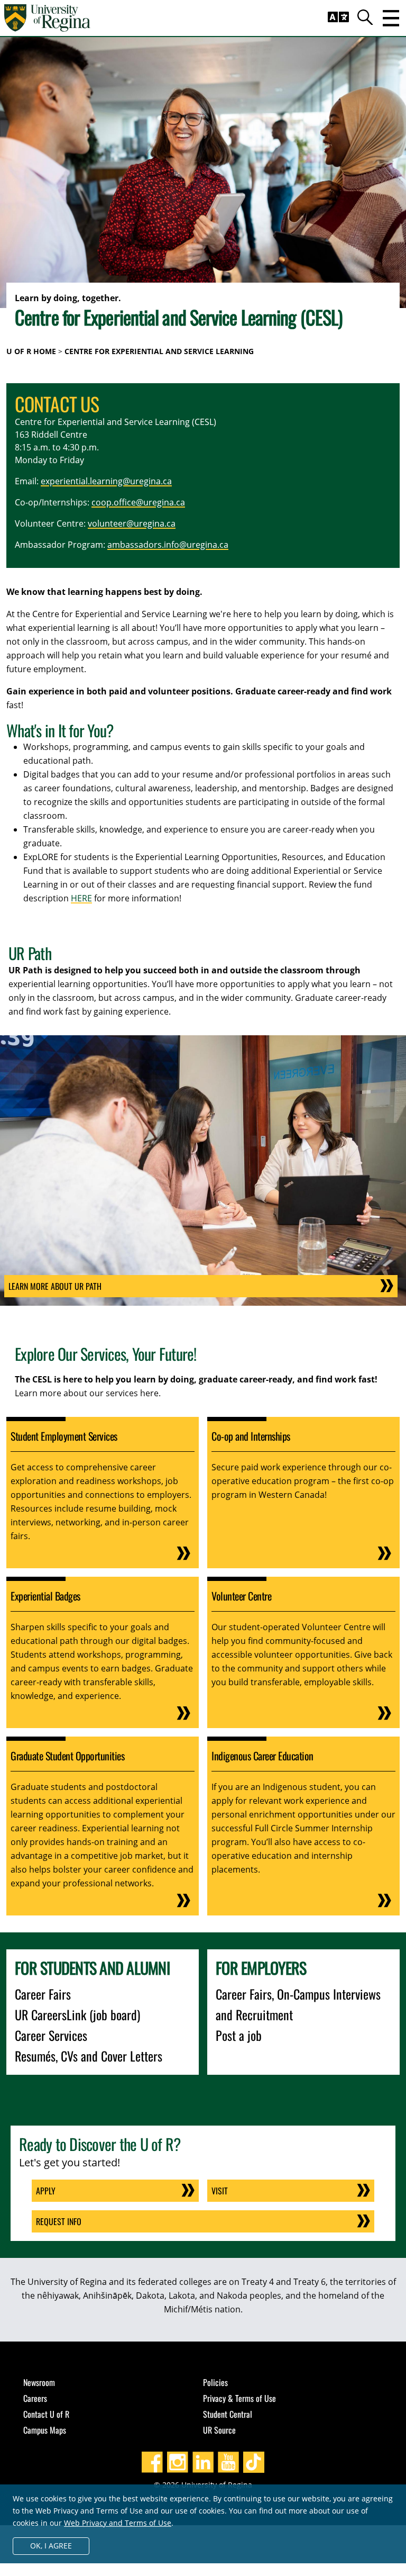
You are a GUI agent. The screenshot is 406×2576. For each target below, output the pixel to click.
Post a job (239, 2035)
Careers (35, 2398)
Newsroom (39, 2382)
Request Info (59, 2221)
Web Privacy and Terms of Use (118, 2523)
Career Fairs (43, 1994)
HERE (81, 898)
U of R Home (31, 351)
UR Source (219, 2430)
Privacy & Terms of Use (239, 2398)
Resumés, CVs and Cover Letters (89, 2056)
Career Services (51, 2035)
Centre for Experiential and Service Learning (159, 351)
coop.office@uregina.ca (138, 502)
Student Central (228, 2414)
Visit (220, 2191)
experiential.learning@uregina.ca (106, 481)
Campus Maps (45, 2430)
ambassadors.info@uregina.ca (168, 545)
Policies (215, 2382)
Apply (46, 2191)
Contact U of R (46, 2414)
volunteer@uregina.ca (132, 523)
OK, (51, 2546)
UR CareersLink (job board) (77, 2014)
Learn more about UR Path (55, 1286)
